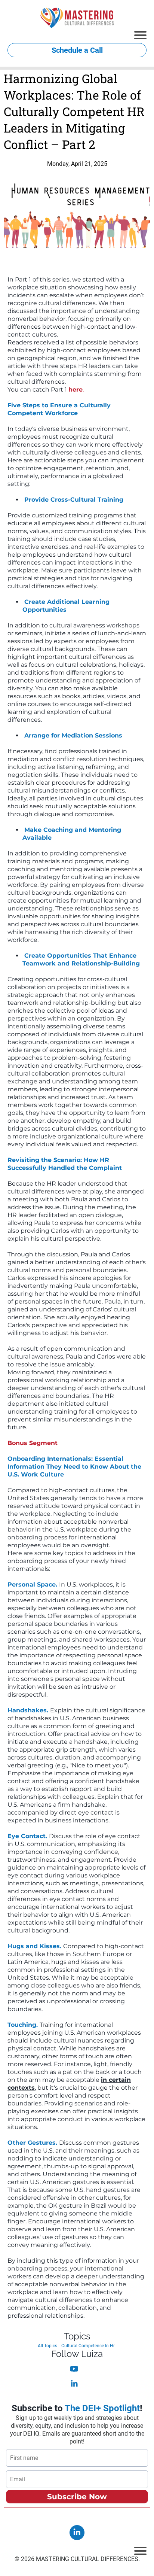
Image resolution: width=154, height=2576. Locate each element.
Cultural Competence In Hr (88, 2346)
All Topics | (49, 2346)
